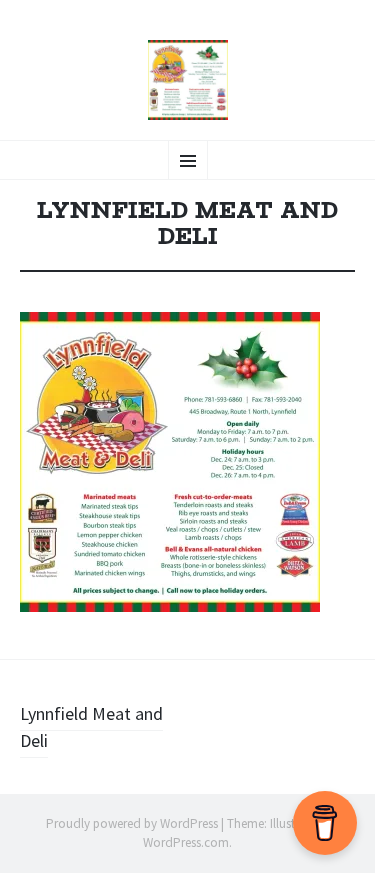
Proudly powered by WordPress (132, 823)
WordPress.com (186, 842)
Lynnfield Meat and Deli (91, 727)
